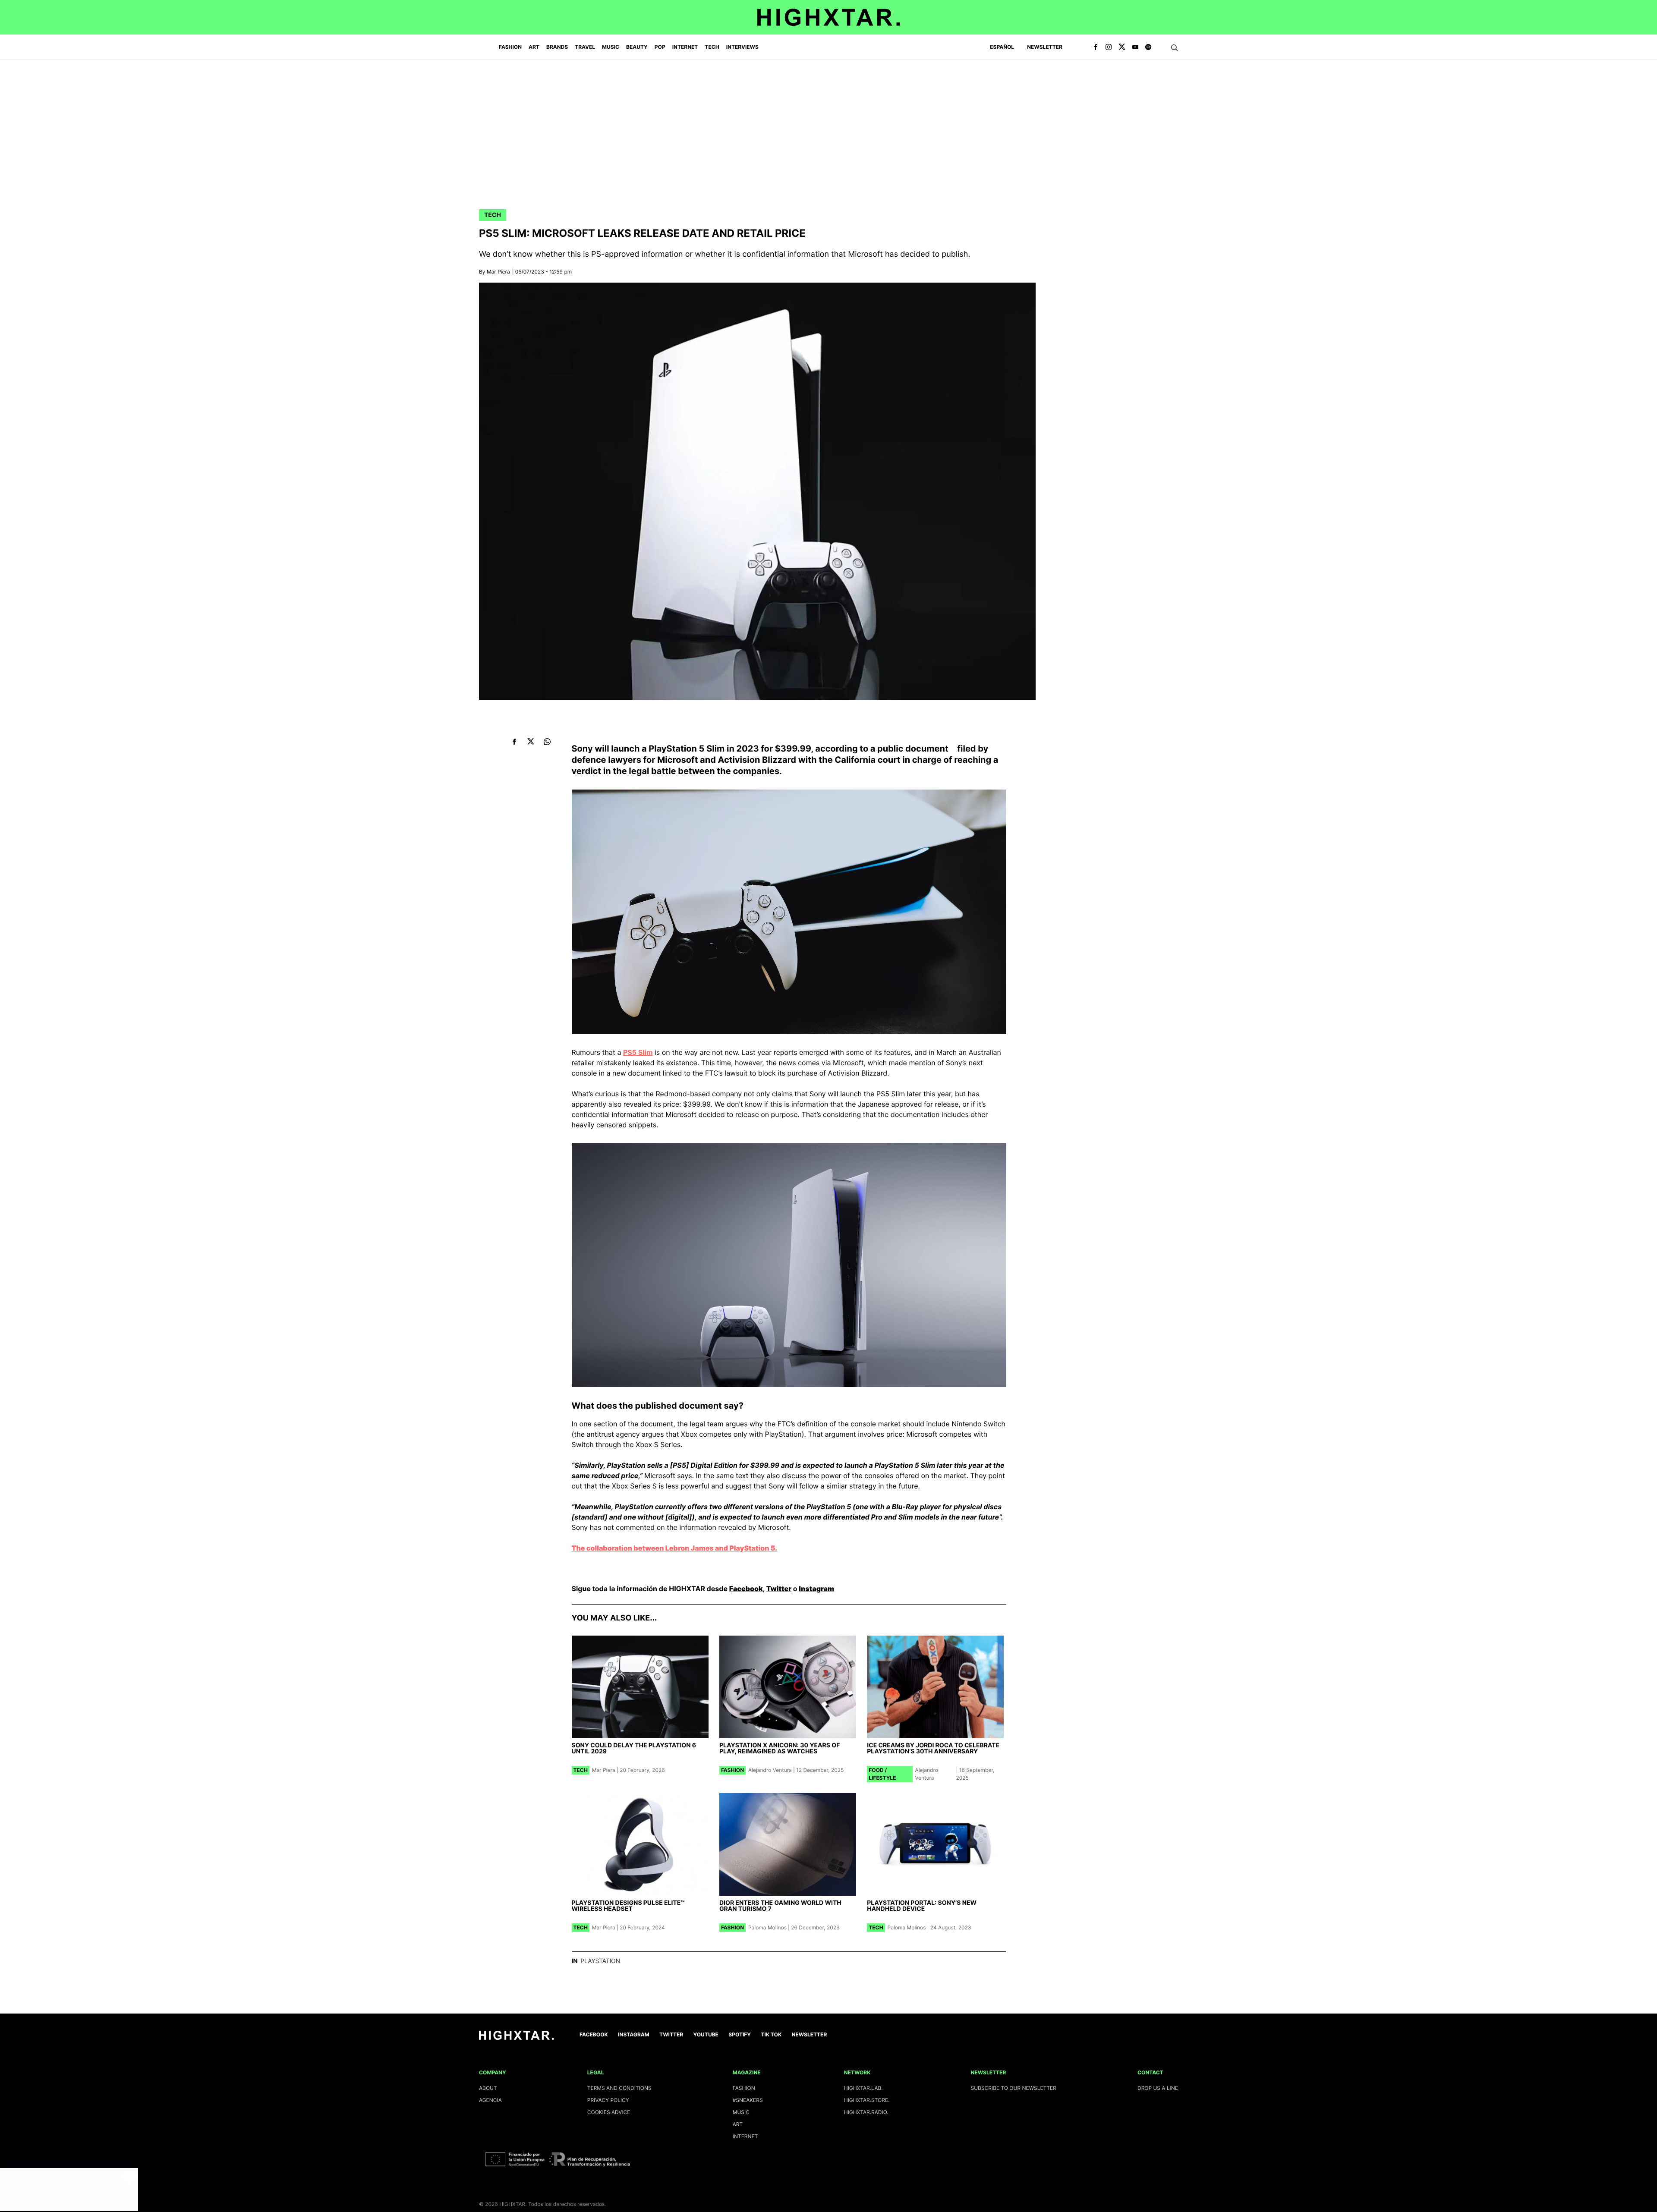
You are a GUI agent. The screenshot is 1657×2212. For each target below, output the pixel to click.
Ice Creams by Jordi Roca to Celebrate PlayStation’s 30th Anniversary (933, 1748)
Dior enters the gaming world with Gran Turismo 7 (780, 1906)
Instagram (816, 1589)
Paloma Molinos (767, 1927)
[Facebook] (1096, 47)
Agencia (490, 2100)
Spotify (740, 2034)
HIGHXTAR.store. (867, 2100)
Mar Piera (498, 272)
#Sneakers (748, 2100)
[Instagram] (1109, 47)
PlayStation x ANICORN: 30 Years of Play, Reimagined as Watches (780, 1748)
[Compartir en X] (531, 741)
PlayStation (600, 1961)
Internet (745, 2136)
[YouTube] (1135, 47)
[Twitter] (1122, 47)
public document (913, 749)
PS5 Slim (638, 1052)
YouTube (706, 2034)
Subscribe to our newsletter (1014, 2088)
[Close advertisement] (129, 2177)
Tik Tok (771, 2034)
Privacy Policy (608, 2100)
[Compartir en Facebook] (515, 741)
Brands (557, 47)
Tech (493, 215)
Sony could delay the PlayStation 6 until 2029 (634, 1748)
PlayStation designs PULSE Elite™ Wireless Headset (628, 1906)
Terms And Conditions (619, 2088)
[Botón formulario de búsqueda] (1175, 48)
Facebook (746, 1589)
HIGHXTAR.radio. (866, 2112)
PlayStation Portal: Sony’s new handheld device (922, 1906)
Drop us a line (1158, 2088)
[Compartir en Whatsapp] (547, 741)
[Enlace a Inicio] (516, 2038)
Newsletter (1045, 47)
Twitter (779, 1589)
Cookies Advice (609, 2112)
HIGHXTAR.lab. (863, 2088)
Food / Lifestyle (882, 1774)
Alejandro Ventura (770, 1770)
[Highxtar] (828, 17)
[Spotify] (1148, 47)
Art (738, 2124)
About (488, 2088)
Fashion (732, 1770)
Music (741, 2112)
